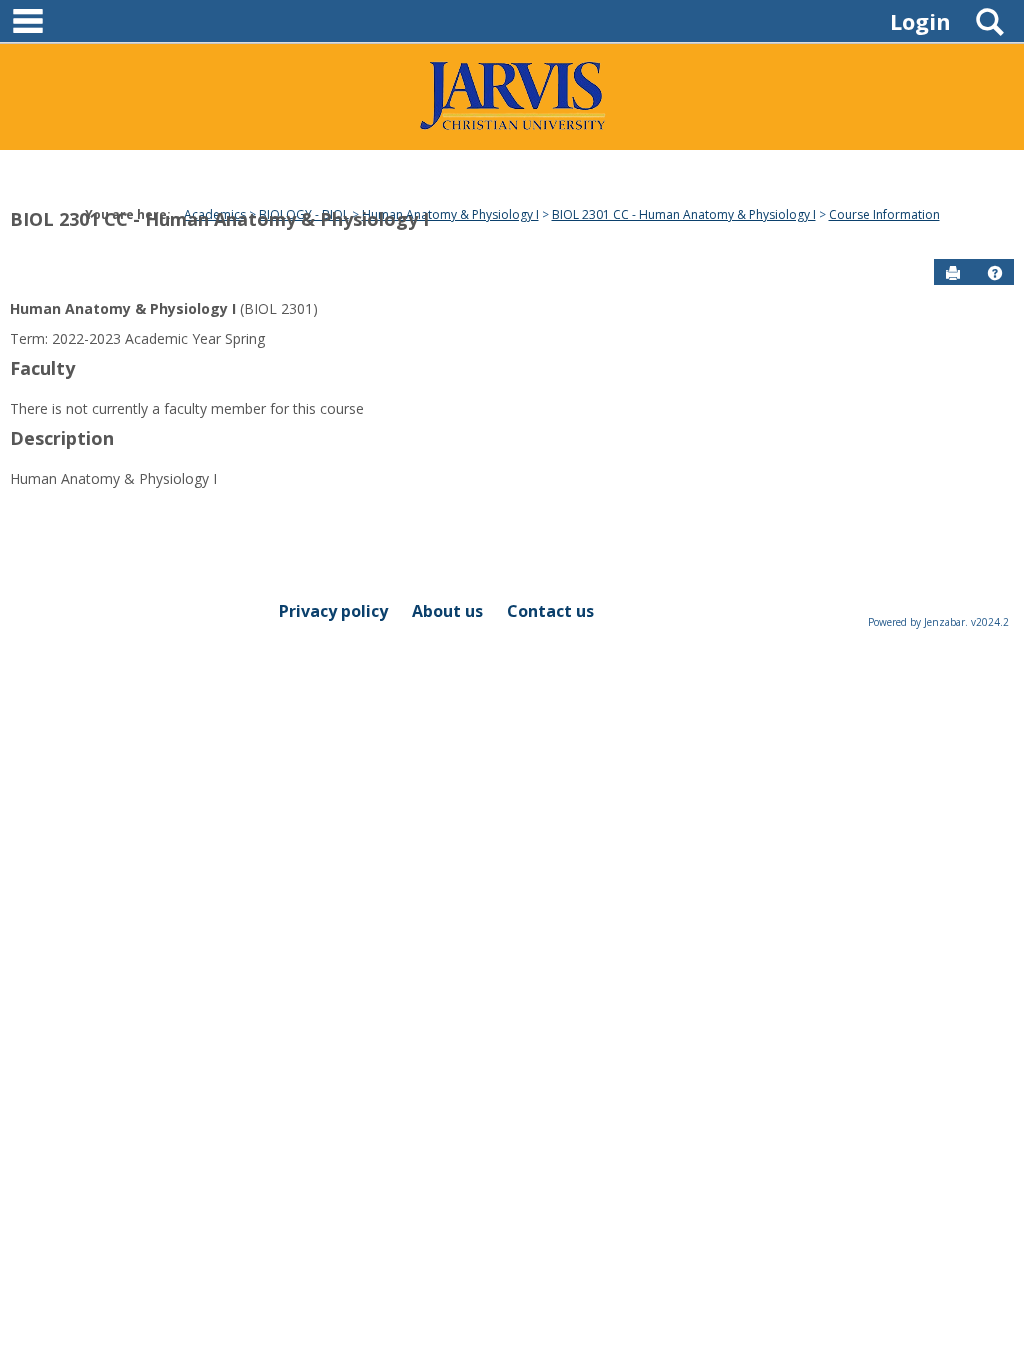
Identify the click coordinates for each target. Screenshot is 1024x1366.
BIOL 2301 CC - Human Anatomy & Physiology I (219, 219)
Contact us (550, 611)
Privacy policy (333, 611)
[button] (995, 273)
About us (447, 611)
